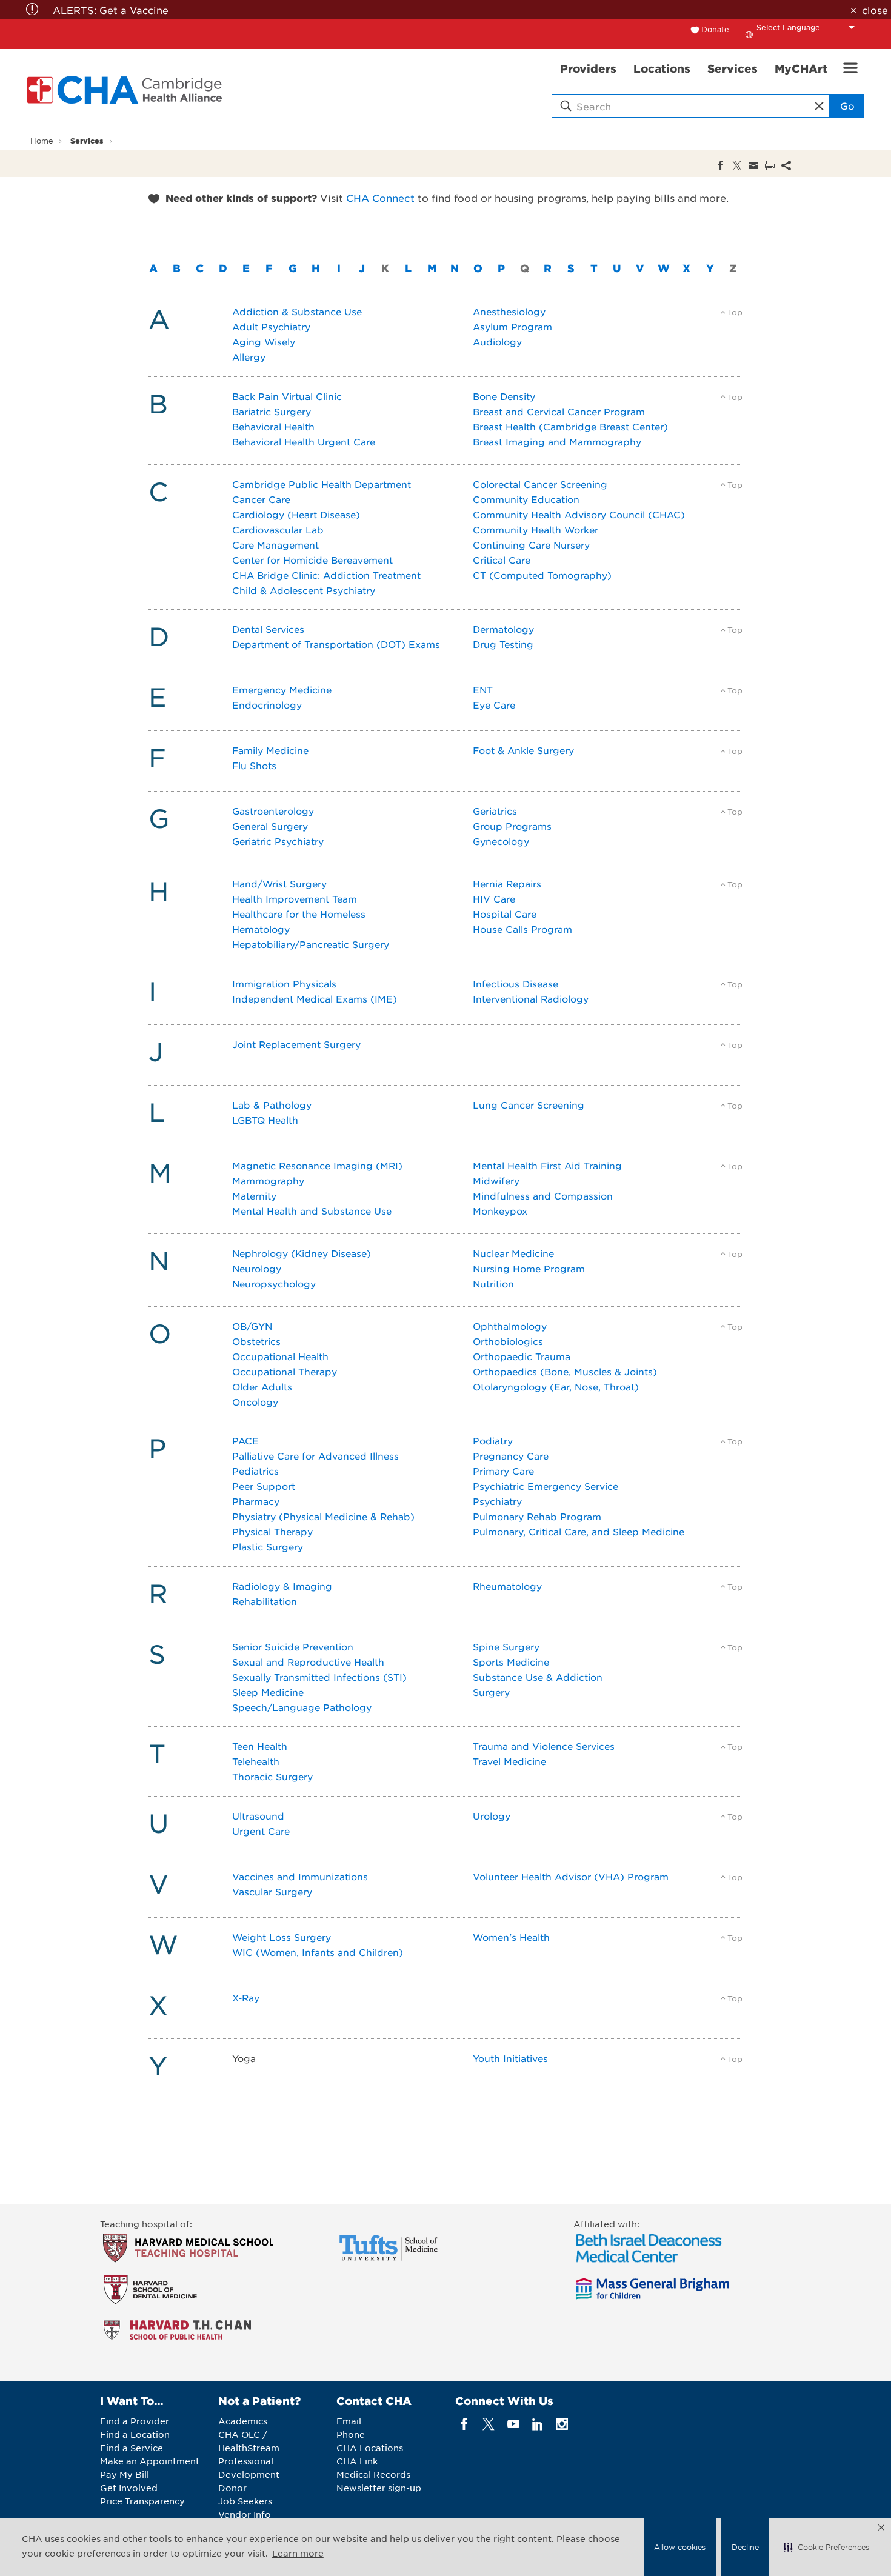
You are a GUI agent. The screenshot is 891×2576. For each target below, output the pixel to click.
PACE (245, 1440)
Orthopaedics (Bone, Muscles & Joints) (565, 1371)
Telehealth (256, 1761)
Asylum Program (512, 326)
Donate (715, 29)
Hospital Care (505, 914)
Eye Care (494, 705)
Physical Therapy (272, 1531)
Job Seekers (245, 2501)
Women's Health (511, 1937)
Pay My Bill (125, 2474)
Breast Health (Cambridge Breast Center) (570, 426)
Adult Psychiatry (271, 326)
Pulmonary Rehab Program (537, 1516)
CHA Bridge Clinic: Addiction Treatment (326, 575)
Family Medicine (270, 750)
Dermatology (503, 629)
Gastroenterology (273, 811)
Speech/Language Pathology (302, 1707)
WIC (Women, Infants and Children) (318, 1952)
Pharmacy (256, 1501)
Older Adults (262, 1386)
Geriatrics (495, 811)
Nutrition (493, 1283)
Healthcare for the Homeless (299, 914)
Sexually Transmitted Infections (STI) (319, 1677)
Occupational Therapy (285, 1371)
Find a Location (135, 2434)
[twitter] (489, 2424)
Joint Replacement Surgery (296, 1044)
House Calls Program (522, 929)
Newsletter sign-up (379, 2488)
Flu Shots (254, 765)
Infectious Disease (516, 983)
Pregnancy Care (511, 1456)
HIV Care (494, 899)
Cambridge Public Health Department (322, 484)
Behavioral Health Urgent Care (304, 442)
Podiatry (493, 1440)
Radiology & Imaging (282, 1586)
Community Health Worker (536, 529)
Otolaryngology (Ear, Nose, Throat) (556, 1386)
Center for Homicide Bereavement (312, 560)
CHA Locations (370, 2448)
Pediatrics (255, 1471)
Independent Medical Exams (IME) (315, 999)
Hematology (261, 929)
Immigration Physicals (284, 983)
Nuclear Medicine (513, 1253)
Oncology (255, 1402)
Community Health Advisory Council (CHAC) (579, 514)
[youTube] (513, 2424)
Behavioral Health (273, 426)
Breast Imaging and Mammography (557, 442)
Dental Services (268, 629)
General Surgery (270, 826)
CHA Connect (380, 198)
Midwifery (496, 1180)
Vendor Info (245, 2514)
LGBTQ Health (265, 1120)
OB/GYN (252, 1326)
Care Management (275, 545)
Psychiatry (497, 1501)
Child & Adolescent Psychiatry (304, 590)
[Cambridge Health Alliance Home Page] (127, 90)
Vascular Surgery (272, 1891)
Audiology (497, 342)
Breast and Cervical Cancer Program (559, 411)
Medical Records (373, 2474)
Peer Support (264, 1486)
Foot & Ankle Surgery (523, 750)
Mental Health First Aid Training (547, 1165)
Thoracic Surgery (272, 1776)
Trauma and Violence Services (544, 1746)
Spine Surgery (506, 1647)
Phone (351, 2434)
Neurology (257, 1268)
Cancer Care (261, 499)
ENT (483, 689)
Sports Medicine (511, 1662)
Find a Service (132, 2448)
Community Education (526, 499)
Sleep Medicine (268, 1692)
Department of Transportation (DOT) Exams (336, 644)
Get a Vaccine (135, 10)
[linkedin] (537, 2424)
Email (349, 2421)
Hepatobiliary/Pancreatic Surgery (311, 944)
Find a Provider (135, 2421)
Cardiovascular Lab (278, 529)
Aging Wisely (264, 342)
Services (87, 140)
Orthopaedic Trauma (522, 1356)
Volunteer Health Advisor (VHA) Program (571, 1876)
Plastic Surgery (268, 1547)
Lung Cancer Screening (529, 1105)
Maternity (254, 1196)
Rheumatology (507, 1586)
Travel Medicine (509, 1761)
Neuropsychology (274, 1283)
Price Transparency (142, 2501)
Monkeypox (500, 1211)
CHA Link (357, 2461)
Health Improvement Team (295, 899)
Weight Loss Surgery (282, 1937)
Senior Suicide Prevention (293, 1647)
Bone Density (504, 396)
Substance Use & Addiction (538, 1677)
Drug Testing (503, 644)
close (875, 10)
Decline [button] (745, 2547)
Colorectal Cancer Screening (540, 484)
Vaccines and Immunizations (300, 1876)
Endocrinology (267, 705)
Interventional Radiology (531, 999)
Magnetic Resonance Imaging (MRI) (317, 1165)
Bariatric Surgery (272, 411)
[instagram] (562, 2424)
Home (42, 141)
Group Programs (512, 826)
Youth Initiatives (510, 2058)
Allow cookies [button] (680, 2547)
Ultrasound (258, 1816)
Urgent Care (261, 1831)
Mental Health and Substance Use (312, 1211)
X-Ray (246, 1997)
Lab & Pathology (272, 1105)
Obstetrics (256, 1341)
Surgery (491, 1692)
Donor (232, 2488)
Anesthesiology (509, 311)
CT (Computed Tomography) (542, 575)
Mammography (268, 1180)
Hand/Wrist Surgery (279, 883)
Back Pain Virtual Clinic (287, 396)
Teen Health (260, 1746)
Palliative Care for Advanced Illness (315, 1456)
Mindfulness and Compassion (543, 1196)
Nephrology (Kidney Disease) (302, 1253)
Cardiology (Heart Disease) (296, 514)
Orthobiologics (508, 1341)
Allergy (249, 357)
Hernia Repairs (507, 883)
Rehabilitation (265, 1601)
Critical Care (502, 560)
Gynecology (501, 841)
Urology (492, 1816)
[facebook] (465, 2424)
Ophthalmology (510, 1326)
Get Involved (129, 2488)
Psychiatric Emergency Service (546, 1486)
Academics (243, 2421)
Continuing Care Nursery (531, 545)
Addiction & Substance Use (297, 311)
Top (735, 312)
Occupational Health (280, 1356)
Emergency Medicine (282, 689)
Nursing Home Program (529, 1268)
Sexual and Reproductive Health (308, 1662)
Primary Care (503, 1471)
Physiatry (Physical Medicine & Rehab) (323, 1516)
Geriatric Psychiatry (278, 841)
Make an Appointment (150, 2461)
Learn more (298, 2553)
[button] (826, 2547)
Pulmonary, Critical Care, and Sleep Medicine (579, 1531)
